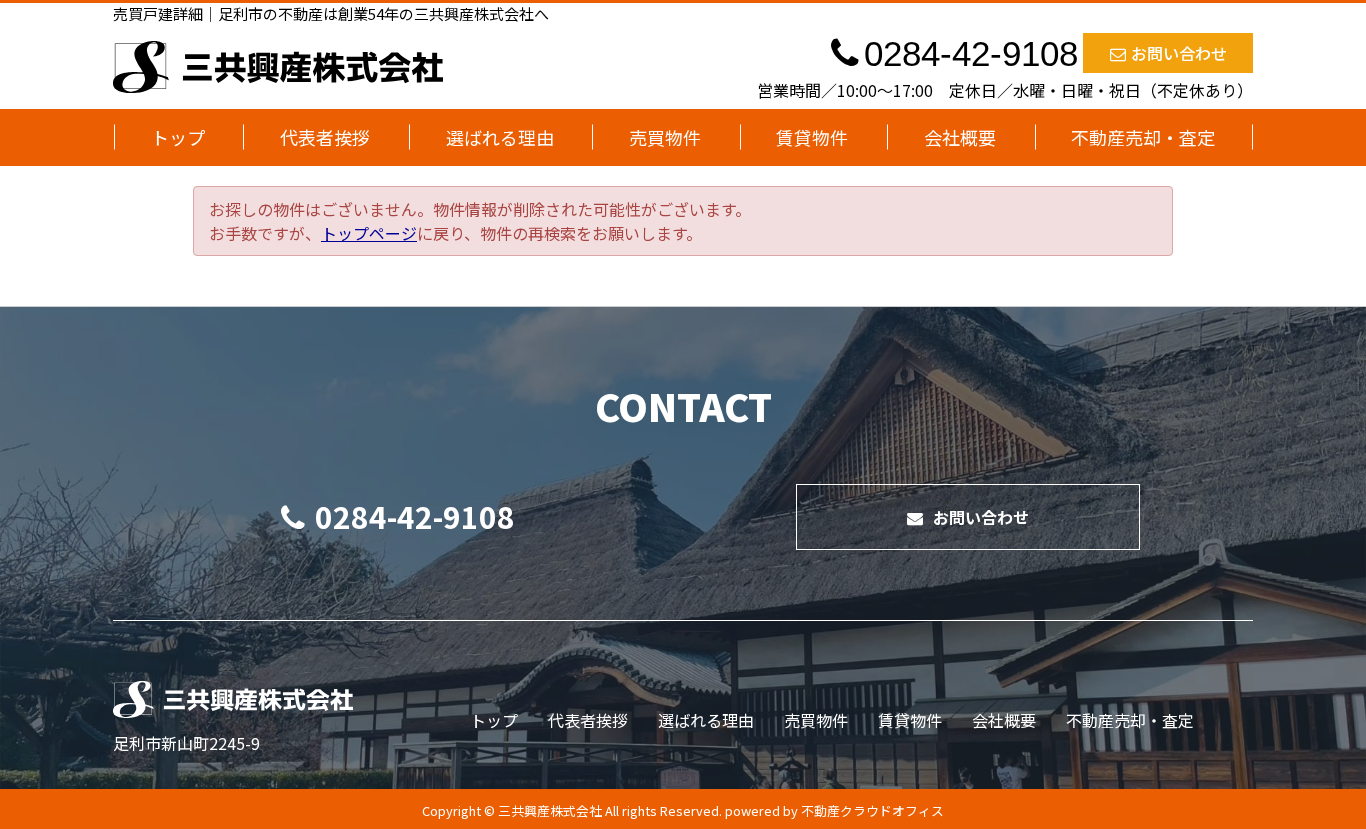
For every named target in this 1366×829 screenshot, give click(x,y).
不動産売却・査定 (1143, 137)
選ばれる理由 (500, 137)
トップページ (369, 233)
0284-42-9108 (415, 516)
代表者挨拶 (325, 137)
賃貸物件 (812, 137)
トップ (178, 137)
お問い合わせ (1179, 53)
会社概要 (960, 137)
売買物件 (665, 137)
